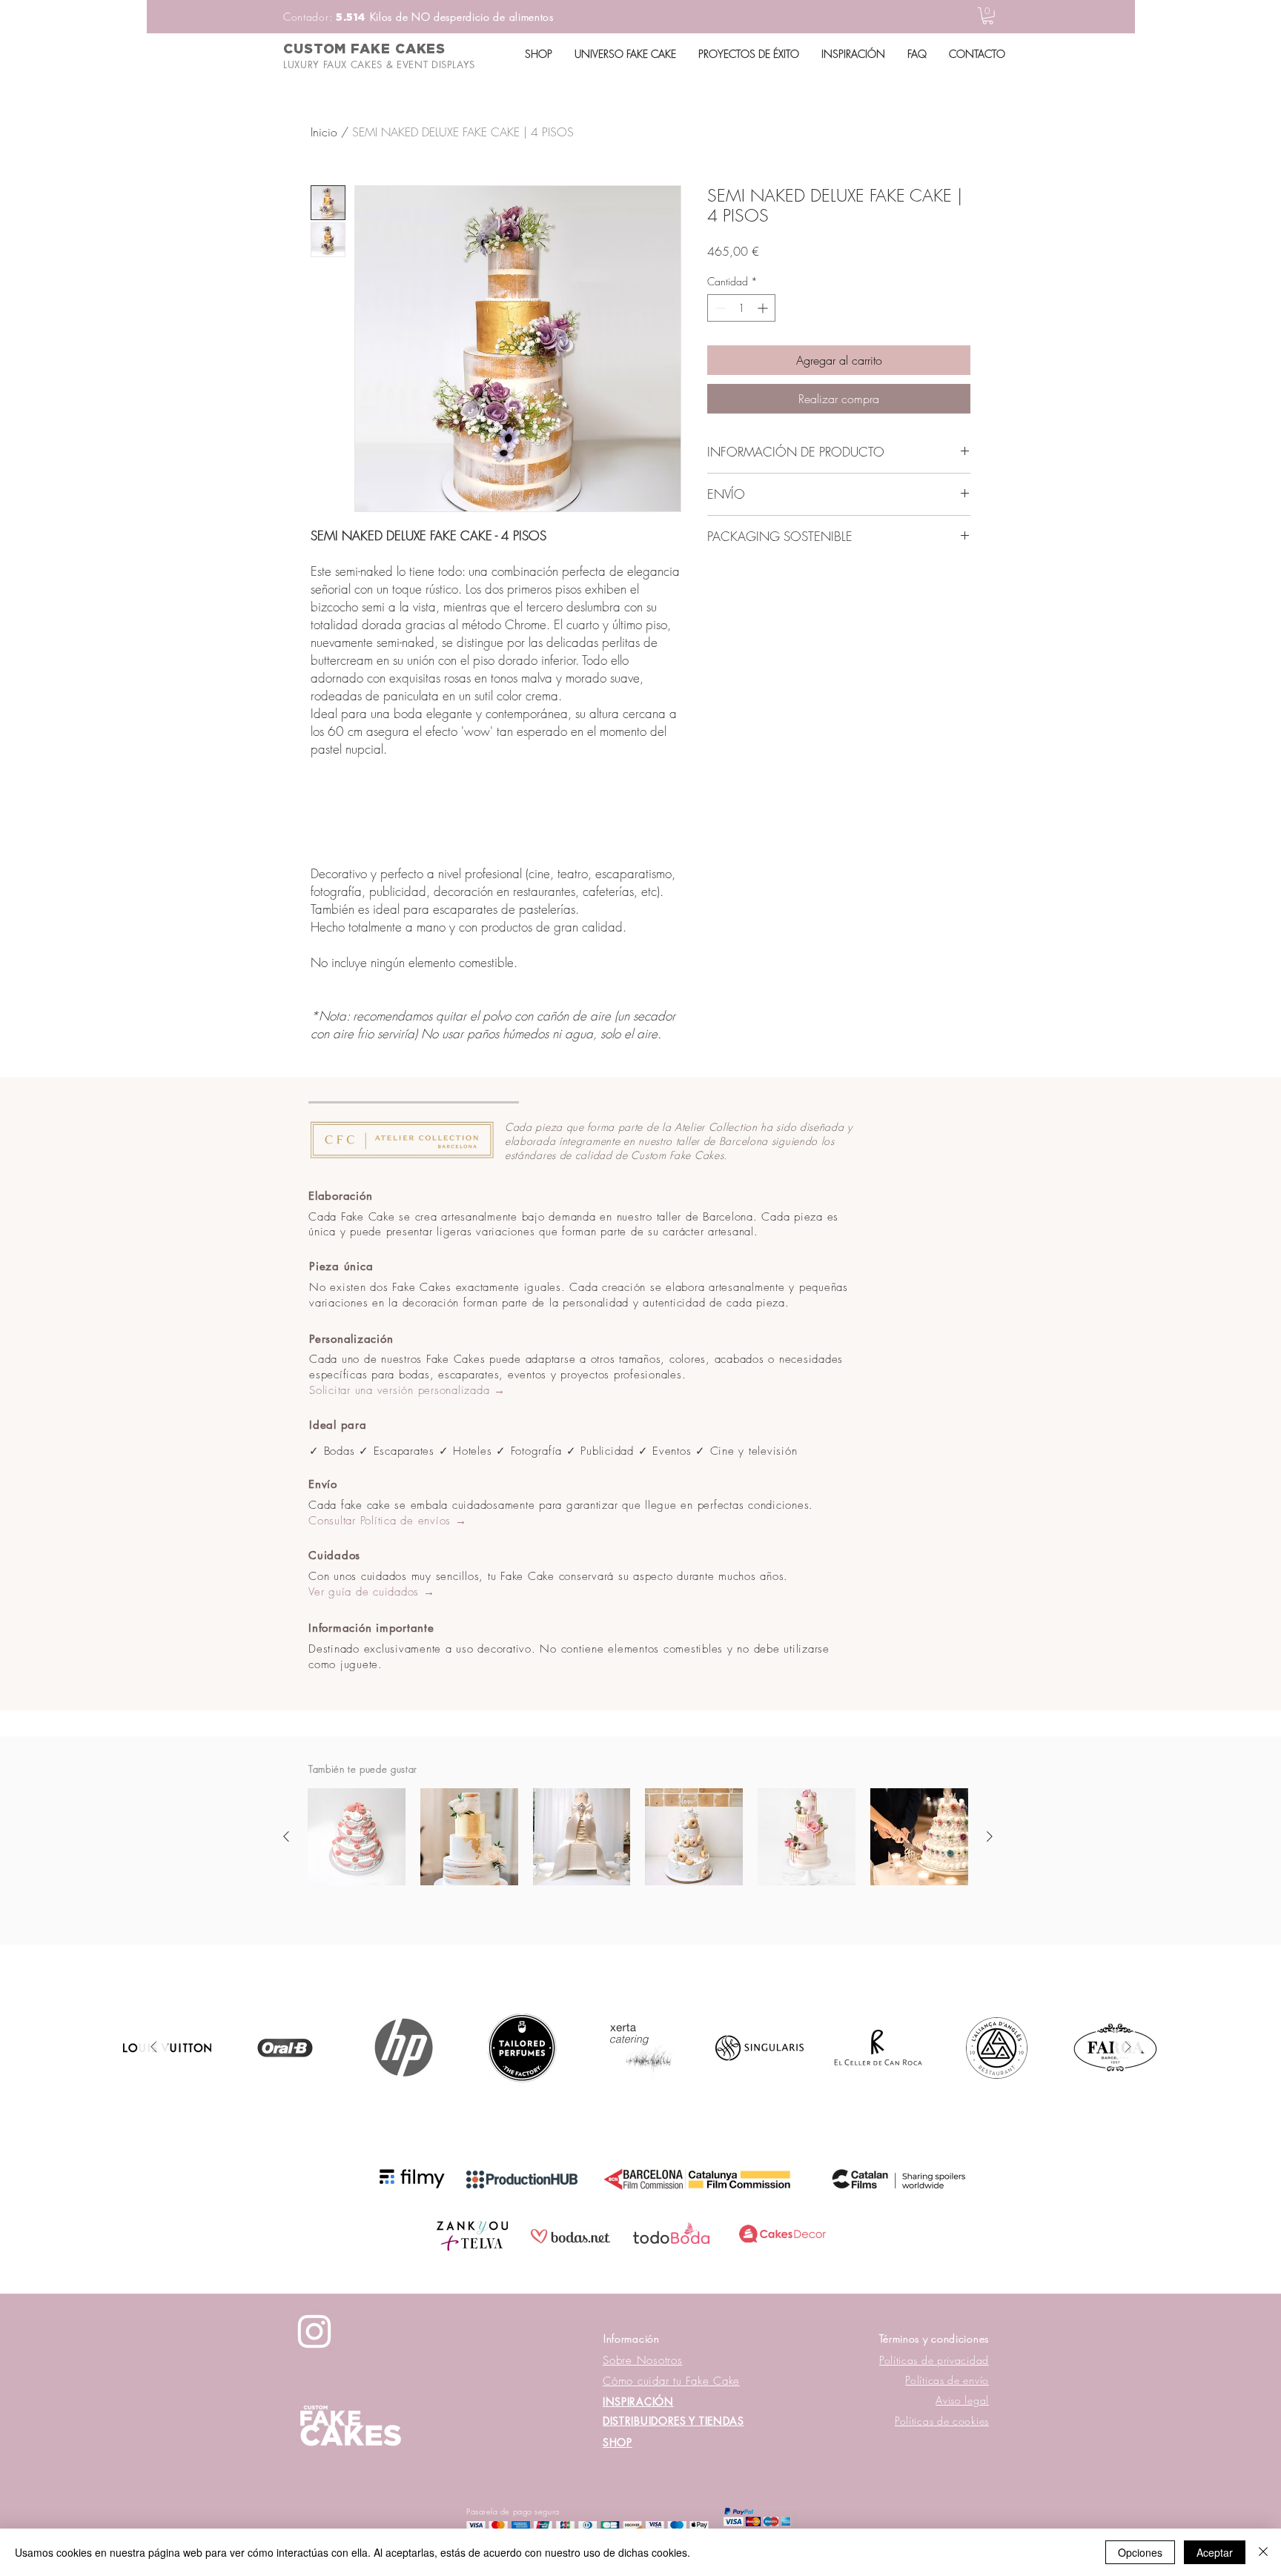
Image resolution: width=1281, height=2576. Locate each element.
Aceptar (1215, 2552)
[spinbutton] (741, 308)
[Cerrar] (1263, 2552)
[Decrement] (719, 308)
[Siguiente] (990, 1836)
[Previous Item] (153, 2048)
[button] (988, 16)
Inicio (324, 132)
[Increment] (764, 308)
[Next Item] (1128, 2048)
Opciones (1140, 2552)
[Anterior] (286, 1836)
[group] (638, 1837)
